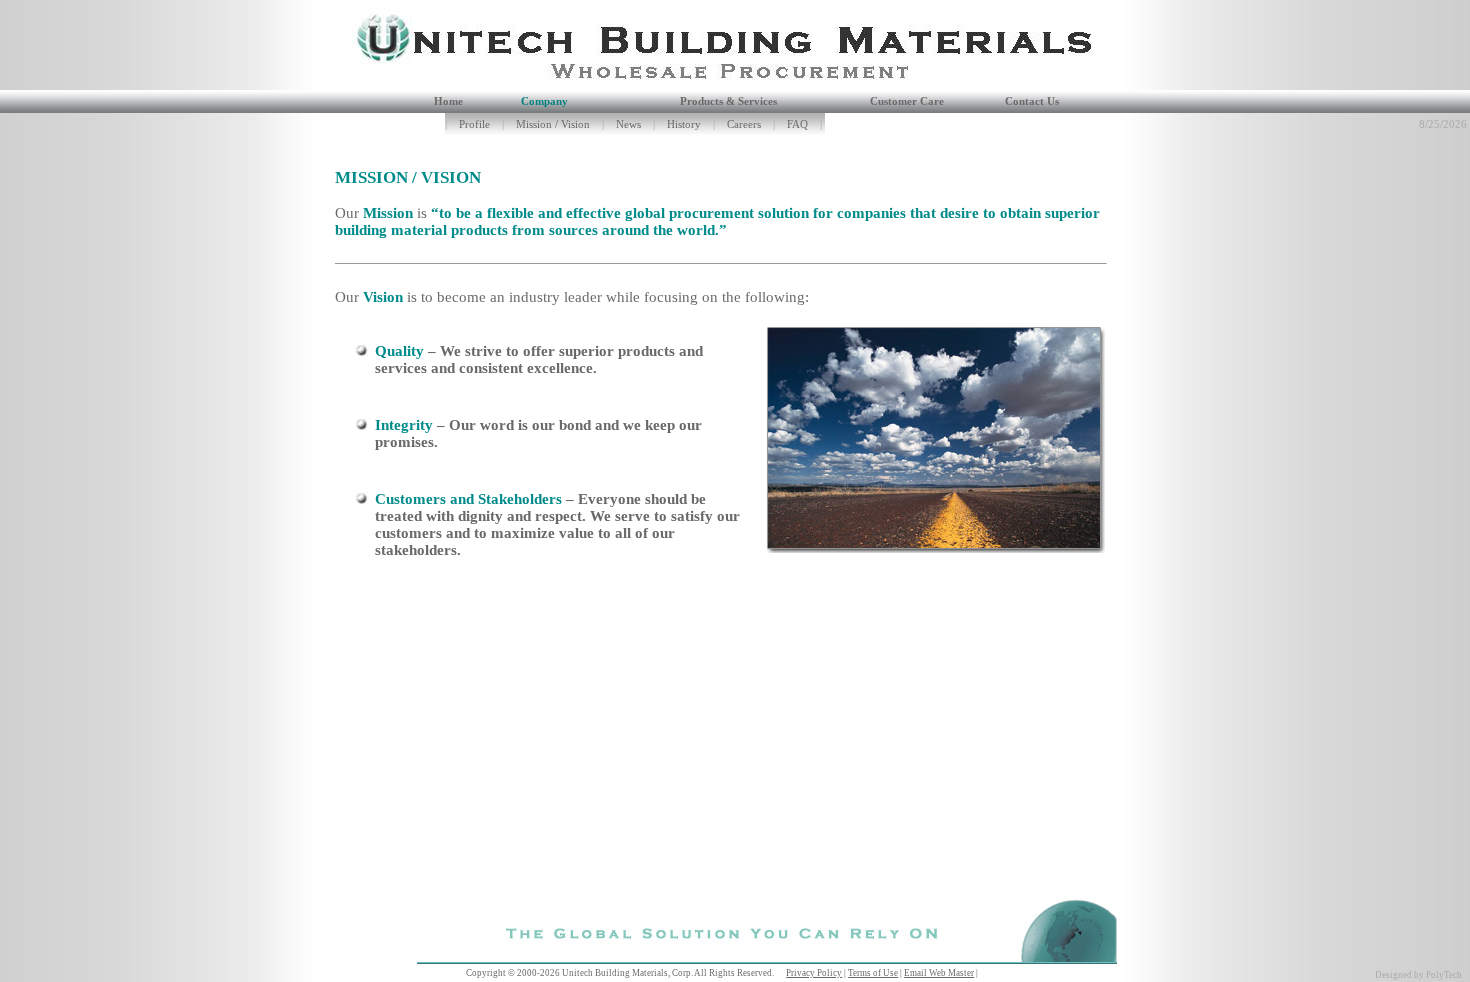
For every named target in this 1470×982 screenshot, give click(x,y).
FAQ (797, 124)
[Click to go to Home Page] (366, 84)
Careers (744, 124)
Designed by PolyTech (1418, 975)
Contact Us (1032, 101)
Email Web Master (939, 973)
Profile (474, 124)
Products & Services (728, 101)
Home (448, 101)
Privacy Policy (814, 973)
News (628, 124)
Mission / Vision (553, 124)
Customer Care (907, 101)
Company (544, 101)
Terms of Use (873, 973)
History (684, 124)
